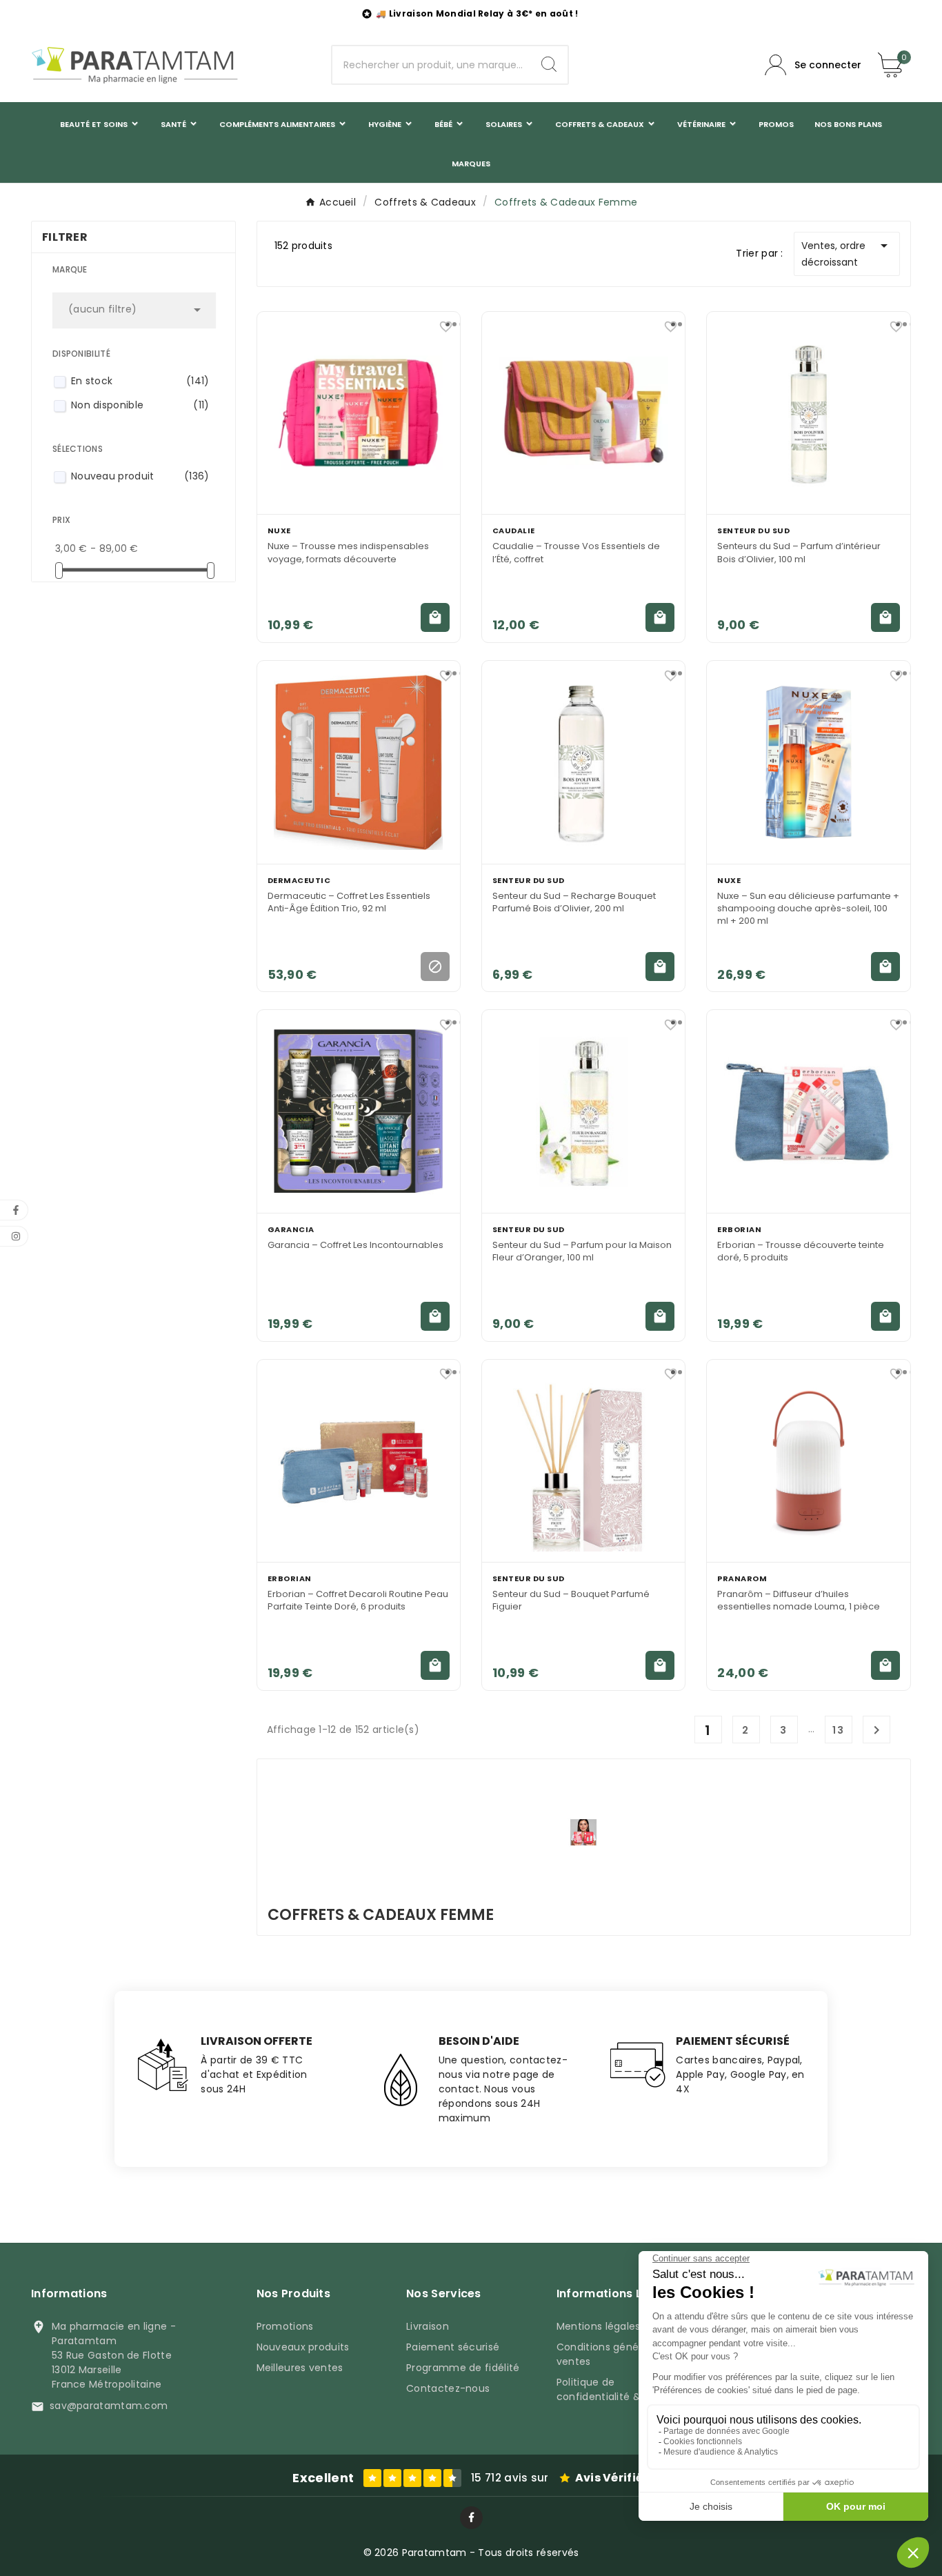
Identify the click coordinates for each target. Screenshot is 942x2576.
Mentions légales (599, 2326)
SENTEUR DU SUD (753, 531)
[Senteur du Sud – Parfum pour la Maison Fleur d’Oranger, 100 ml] (583, 1111)
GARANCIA (291, 1229)
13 (839, 1730)
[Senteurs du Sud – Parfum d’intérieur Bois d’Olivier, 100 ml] (808, 413)
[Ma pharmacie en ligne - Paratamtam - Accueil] (134, 65)
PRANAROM (742, 1578)
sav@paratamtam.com (109, 2406)
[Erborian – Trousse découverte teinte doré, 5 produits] (808, 1111)
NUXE (279, 531)
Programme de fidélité (463, 2368)
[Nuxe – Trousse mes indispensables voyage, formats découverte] (359, 413)
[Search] (549, 64)
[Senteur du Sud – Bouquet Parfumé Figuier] (583, 1461)
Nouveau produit (140, 476)
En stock (140, 381)
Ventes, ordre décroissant (847, 253)
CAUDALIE (514, 531)
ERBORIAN (739, 1229)
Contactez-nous (448, 2388)
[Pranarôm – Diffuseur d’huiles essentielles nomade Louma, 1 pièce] (808, 1461)
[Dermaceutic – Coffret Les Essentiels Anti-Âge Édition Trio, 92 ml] (359, 762)
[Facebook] (471, 2518)
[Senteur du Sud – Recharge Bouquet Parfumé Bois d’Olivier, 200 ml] (583, 762)
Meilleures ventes (300, 2368)
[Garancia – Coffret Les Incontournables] (359, 1111)
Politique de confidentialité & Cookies (620, 2389)
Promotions (285, 2326)
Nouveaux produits (303, 2347)
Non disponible (140, 405)
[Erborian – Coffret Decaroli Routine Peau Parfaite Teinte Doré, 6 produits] (359, 1461)
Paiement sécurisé (453, 2347)
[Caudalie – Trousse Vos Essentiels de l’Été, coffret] (583, 413)
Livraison (428, 2326)
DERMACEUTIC (299, 880)
